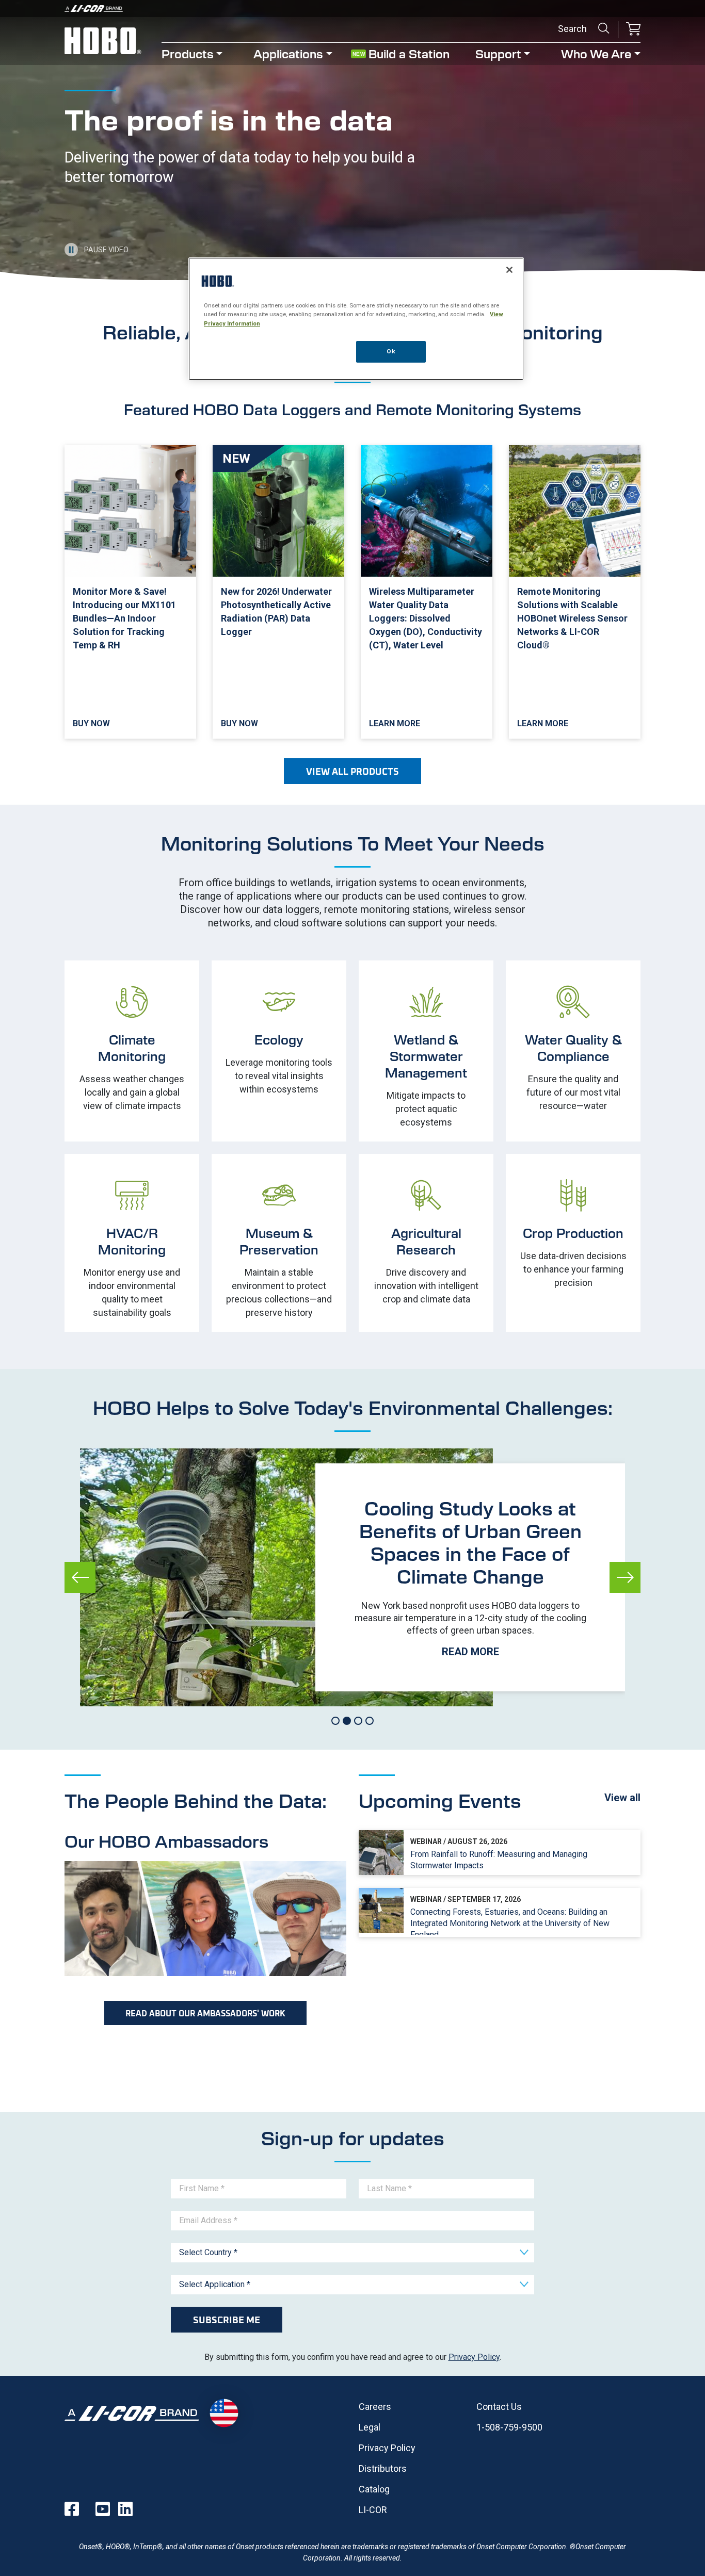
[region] (356, 319)
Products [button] (188, 53)
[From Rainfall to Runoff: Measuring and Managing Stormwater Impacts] (500, 1853)
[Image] (352, 9)
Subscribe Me (227, 2320)
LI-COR (373, 2510)
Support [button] (498, 53)
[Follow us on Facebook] (72, 2509)
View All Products (352, 771)
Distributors (383, 2468)
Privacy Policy (474, 2357)
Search (604, 28)
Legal (370, 2427)
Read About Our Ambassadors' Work (205, 2013)
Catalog (374, 2489)
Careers (375, 2407)
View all (622, 1798)
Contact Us (499, 2407)
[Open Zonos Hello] (224, 2413)
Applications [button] (288, 53)
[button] (633, 30)
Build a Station (409, 53)
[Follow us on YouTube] (103, 2509)
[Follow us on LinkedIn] (125, 2509)
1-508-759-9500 (509, 2427)
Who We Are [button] (596, 53)
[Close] (509, 270)
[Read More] (470, 1577)
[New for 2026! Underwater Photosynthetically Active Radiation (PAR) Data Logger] (278, 592)
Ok (391, 351)
